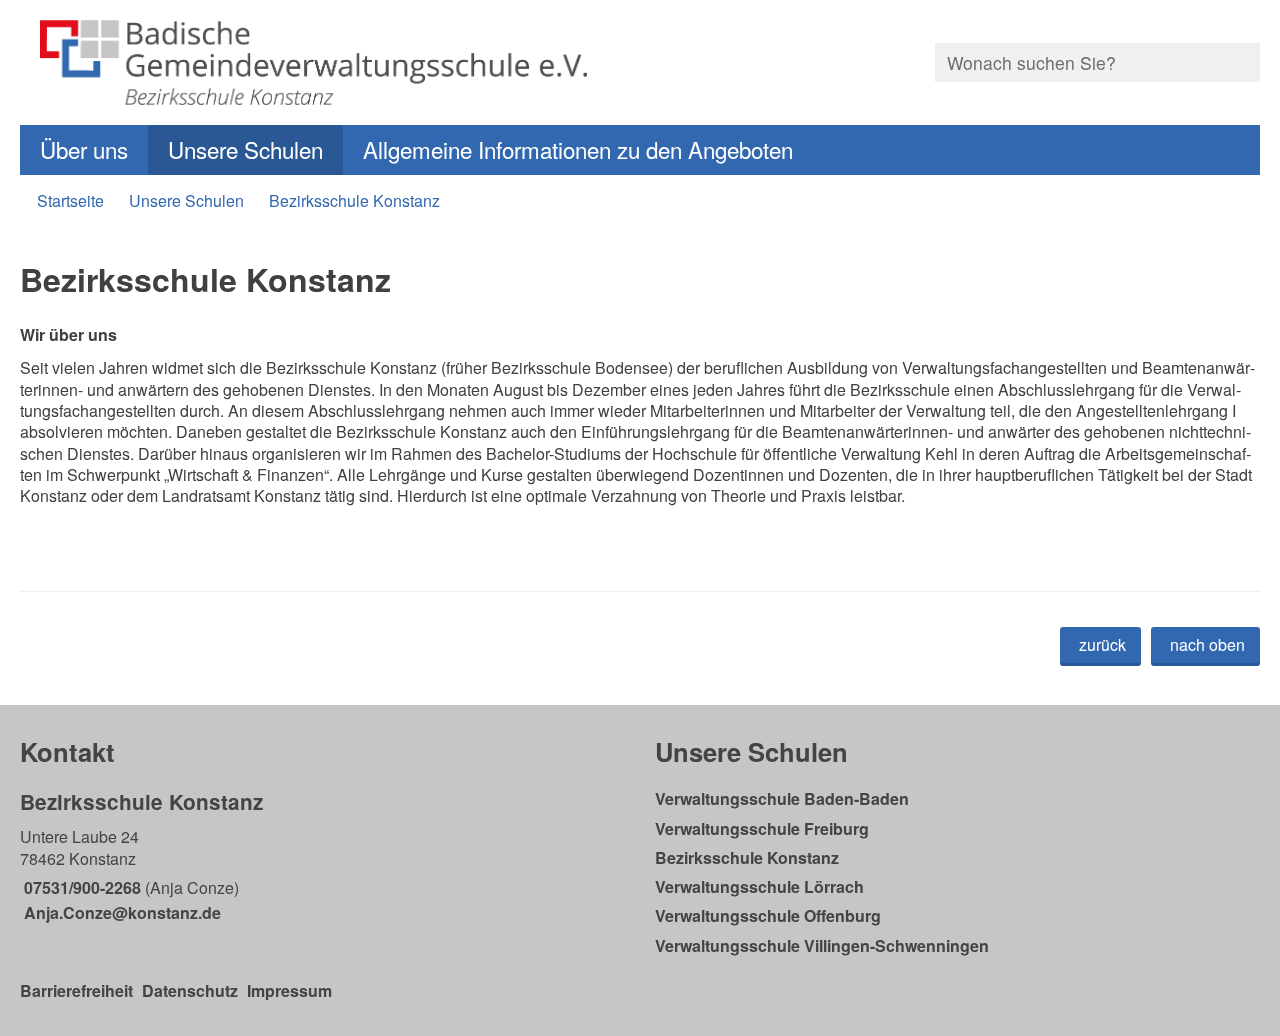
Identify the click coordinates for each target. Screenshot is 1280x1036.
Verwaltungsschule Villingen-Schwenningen (822, 945)
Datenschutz (190, 990)
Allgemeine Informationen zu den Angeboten (578, 149)
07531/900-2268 (80, 887)
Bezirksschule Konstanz (354, 200)
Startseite (70, 200)
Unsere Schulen (245, 149)
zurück (1102, 644)
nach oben (1207, 644)
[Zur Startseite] (322, 62)
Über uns (84, 149)
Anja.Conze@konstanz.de (120, 912)
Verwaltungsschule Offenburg (768, 915)
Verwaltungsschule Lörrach (759, 886)
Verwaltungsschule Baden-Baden (782, 798)
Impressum (289, 990)
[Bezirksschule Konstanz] (322, 855)
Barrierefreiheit (76, 990)
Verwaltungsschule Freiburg (762, 828)
